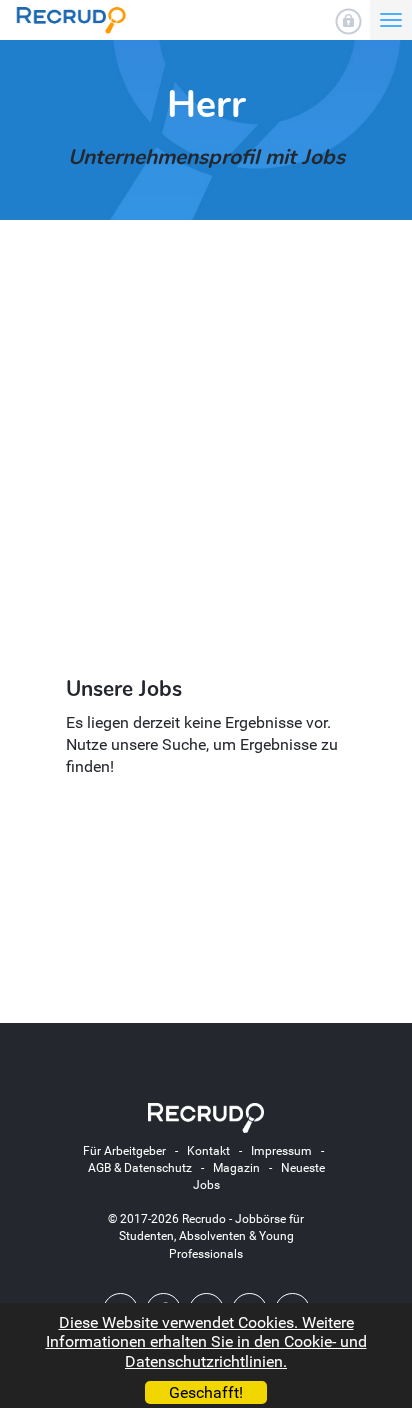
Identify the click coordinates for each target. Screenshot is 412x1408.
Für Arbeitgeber (124, 1151)
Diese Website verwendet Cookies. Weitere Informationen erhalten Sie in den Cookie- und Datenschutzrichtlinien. (206, 1341)
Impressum (281, 1151)
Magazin (236, 1168)
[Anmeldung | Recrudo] (348, 21)
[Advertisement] (206, 450)
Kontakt (208, 1151)
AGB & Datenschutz (140, 1168)
